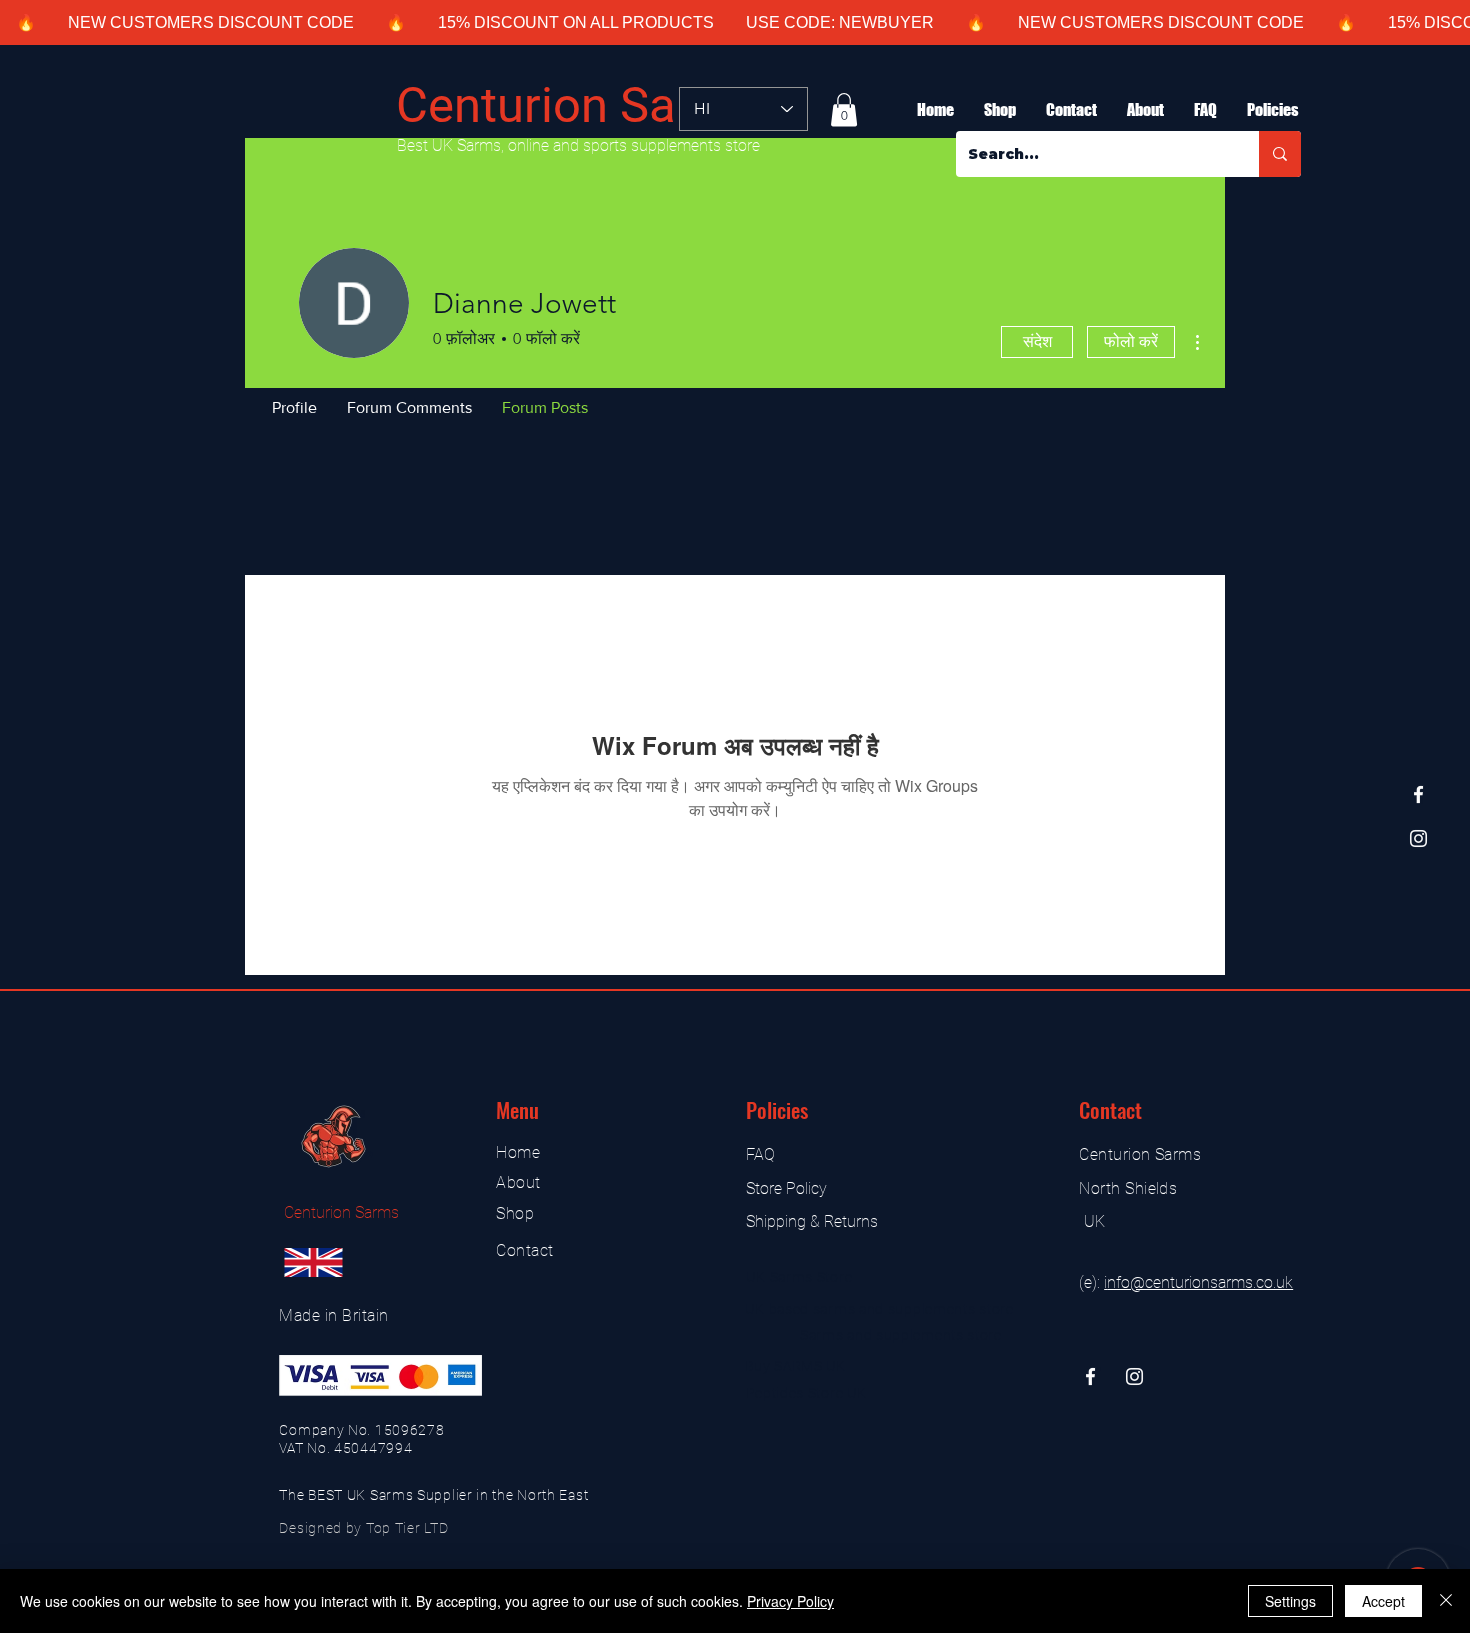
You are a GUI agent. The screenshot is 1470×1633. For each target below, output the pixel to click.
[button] (844, 109)
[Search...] (1280, 154)
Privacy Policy (790, 1601)
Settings (1290, 1601)
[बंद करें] (1446, 1601)
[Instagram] (1418, 838)
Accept (1383, 1601)
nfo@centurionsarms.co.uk (1200, 1282)
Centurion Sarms (578, 105)
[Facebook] (1418, 794)
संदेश (1037, 341)
